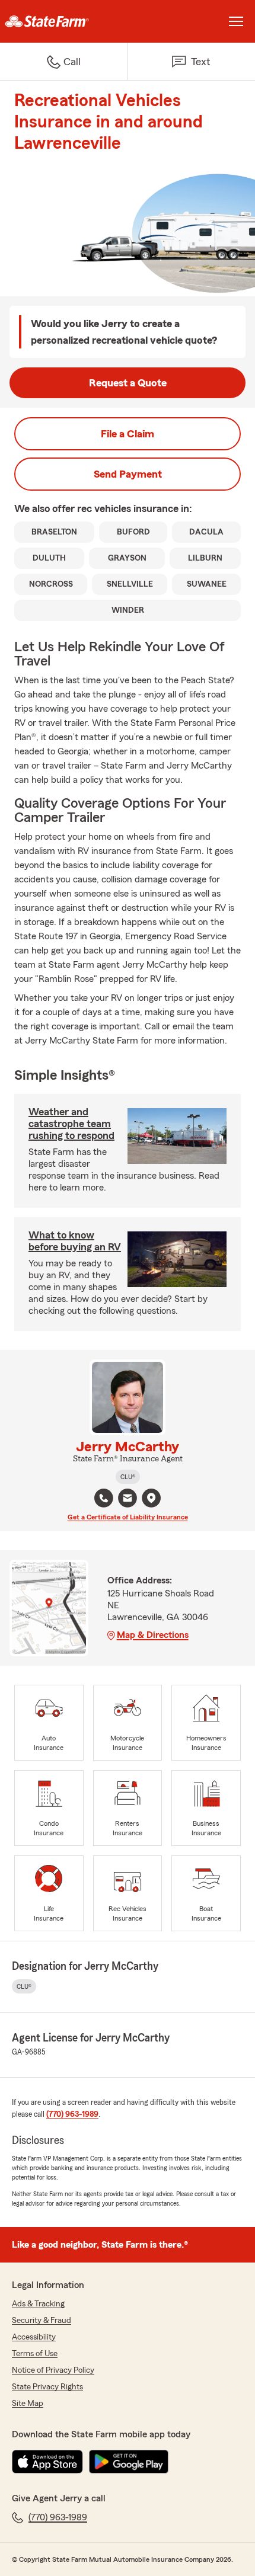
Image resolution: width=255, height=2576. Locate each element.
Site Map (28, 2404)
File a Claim (128, 434)
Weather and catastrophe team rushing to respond (71, 1124)
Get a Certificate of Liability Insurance (128, 1517)
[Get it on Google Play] (129, 2462)
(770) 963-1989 (72, 2114)
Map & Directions (153, 1635)
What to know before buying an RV (75, 1241)
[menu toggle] (236, 21)
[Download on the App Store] (47, 2462)
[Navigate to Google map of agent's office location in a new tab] (151, 1498)
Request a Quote (128, 383)
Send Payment (128, 474)
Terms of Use (35, 2354)
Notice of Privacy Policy (53, 2370)
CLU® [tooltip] (128, 1477)
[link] (64, 21)
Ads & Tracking (38, 2304)
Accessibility (34, 2337)
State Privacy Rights (47, 2387)
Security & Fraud (42, 2321)
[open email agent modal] (128, 1500)
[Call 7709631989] (104, 1498)
